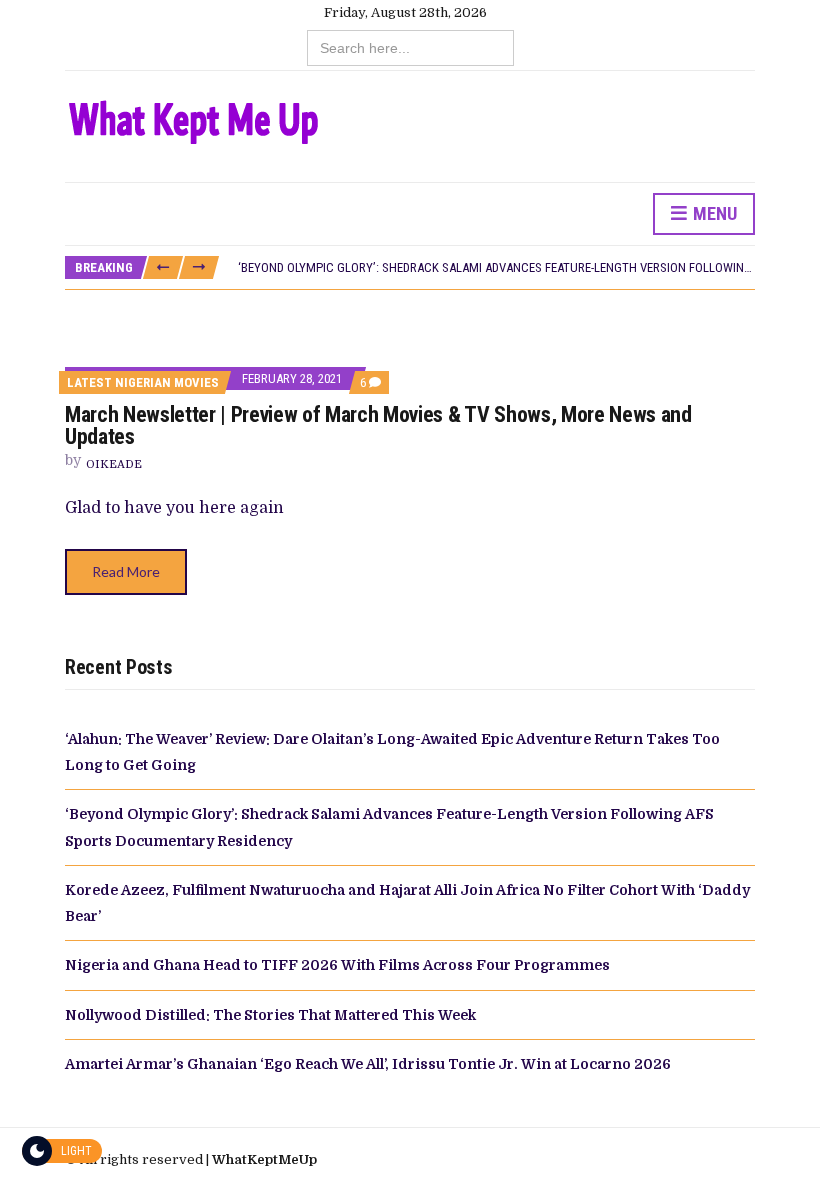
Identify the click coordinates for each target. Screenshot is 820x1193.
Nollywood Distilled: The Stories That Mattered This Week (270, 1015)
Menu (713, 213)
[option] (496, 268)
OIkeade (114, 464)
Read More (126, 571)
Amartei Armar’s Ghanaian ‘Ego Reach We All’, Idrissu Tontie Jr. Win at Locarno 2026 (368, 1064)
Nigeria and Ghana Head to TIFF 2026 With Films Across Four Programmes (337, 965)
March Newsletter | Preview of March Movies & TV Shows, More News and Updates (378, 425)
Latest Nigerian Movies (143, 382)
